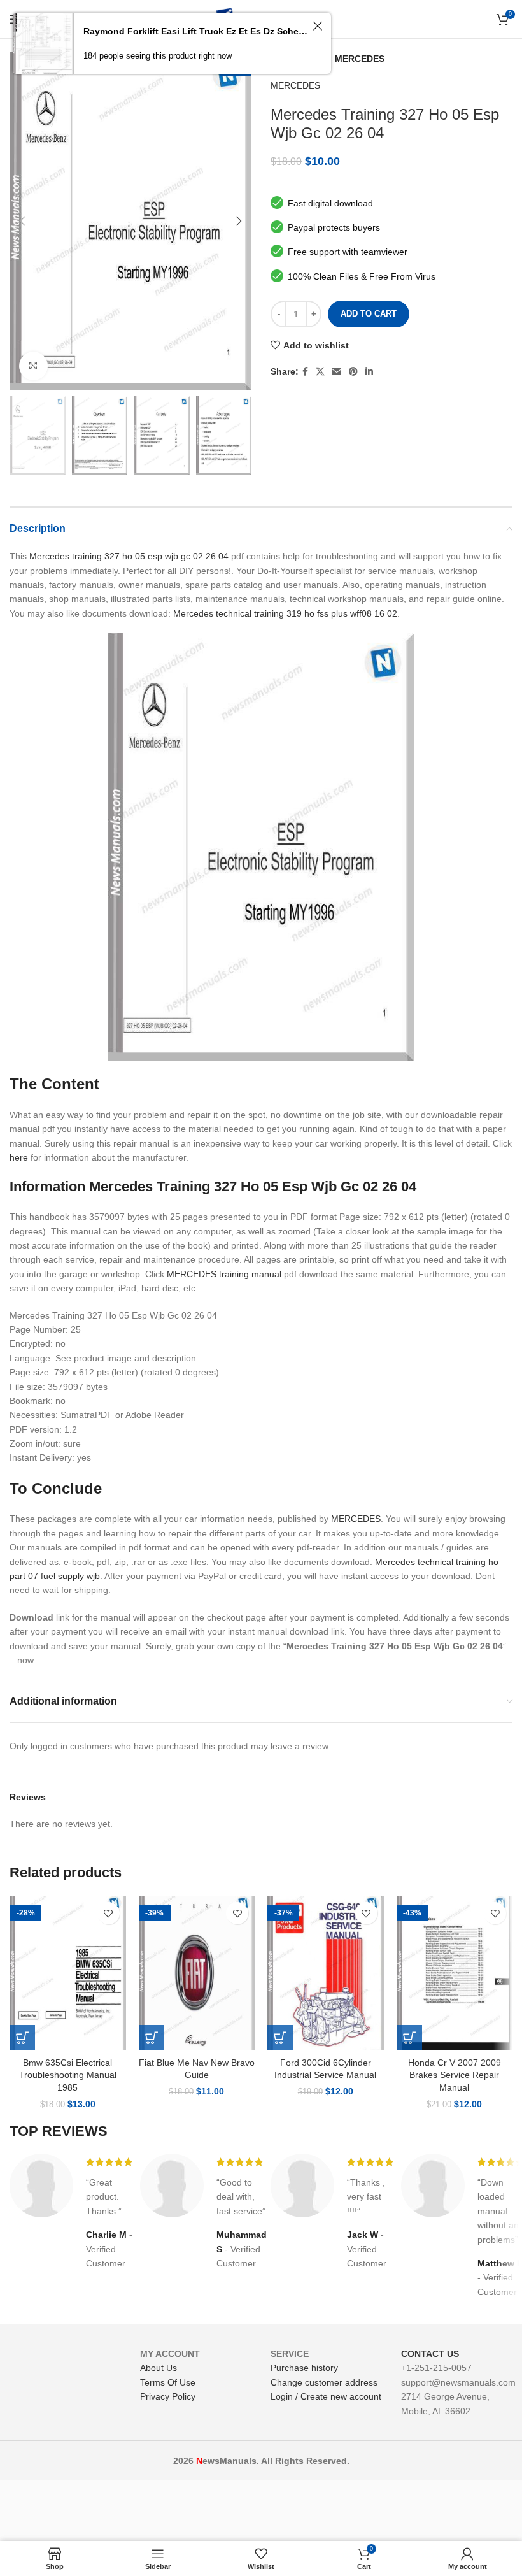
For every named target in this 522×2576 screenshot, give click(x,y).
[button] (22, 2038)
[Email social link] (337, 372)
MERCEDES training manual (224, 1274)
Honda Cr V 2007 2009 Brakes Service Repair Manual (455, 2075)
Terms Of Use (168, 2382)
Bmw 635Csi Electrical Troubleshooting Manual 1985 (68, 2075)
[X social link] (320, 372)
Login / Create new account (326, 2396)
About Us (159, 2368)
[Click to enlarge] (33, 366)
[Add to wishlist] (109, 1913)
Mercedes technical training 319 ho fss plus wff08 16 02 (285, 613)
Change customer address (324, 2382)
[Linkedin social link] (369, 372)
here (19, 1157)
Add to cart (369, 314)
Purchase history (304, 2368)
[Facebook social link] (305, 372)
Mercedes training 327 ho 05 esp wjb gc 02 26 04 (129, 556)
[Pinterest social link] (353, 372)
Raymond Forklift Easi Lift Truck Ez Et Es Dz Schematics (196, 31)
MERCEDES (360, 59)
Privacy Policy (168, 2396)
